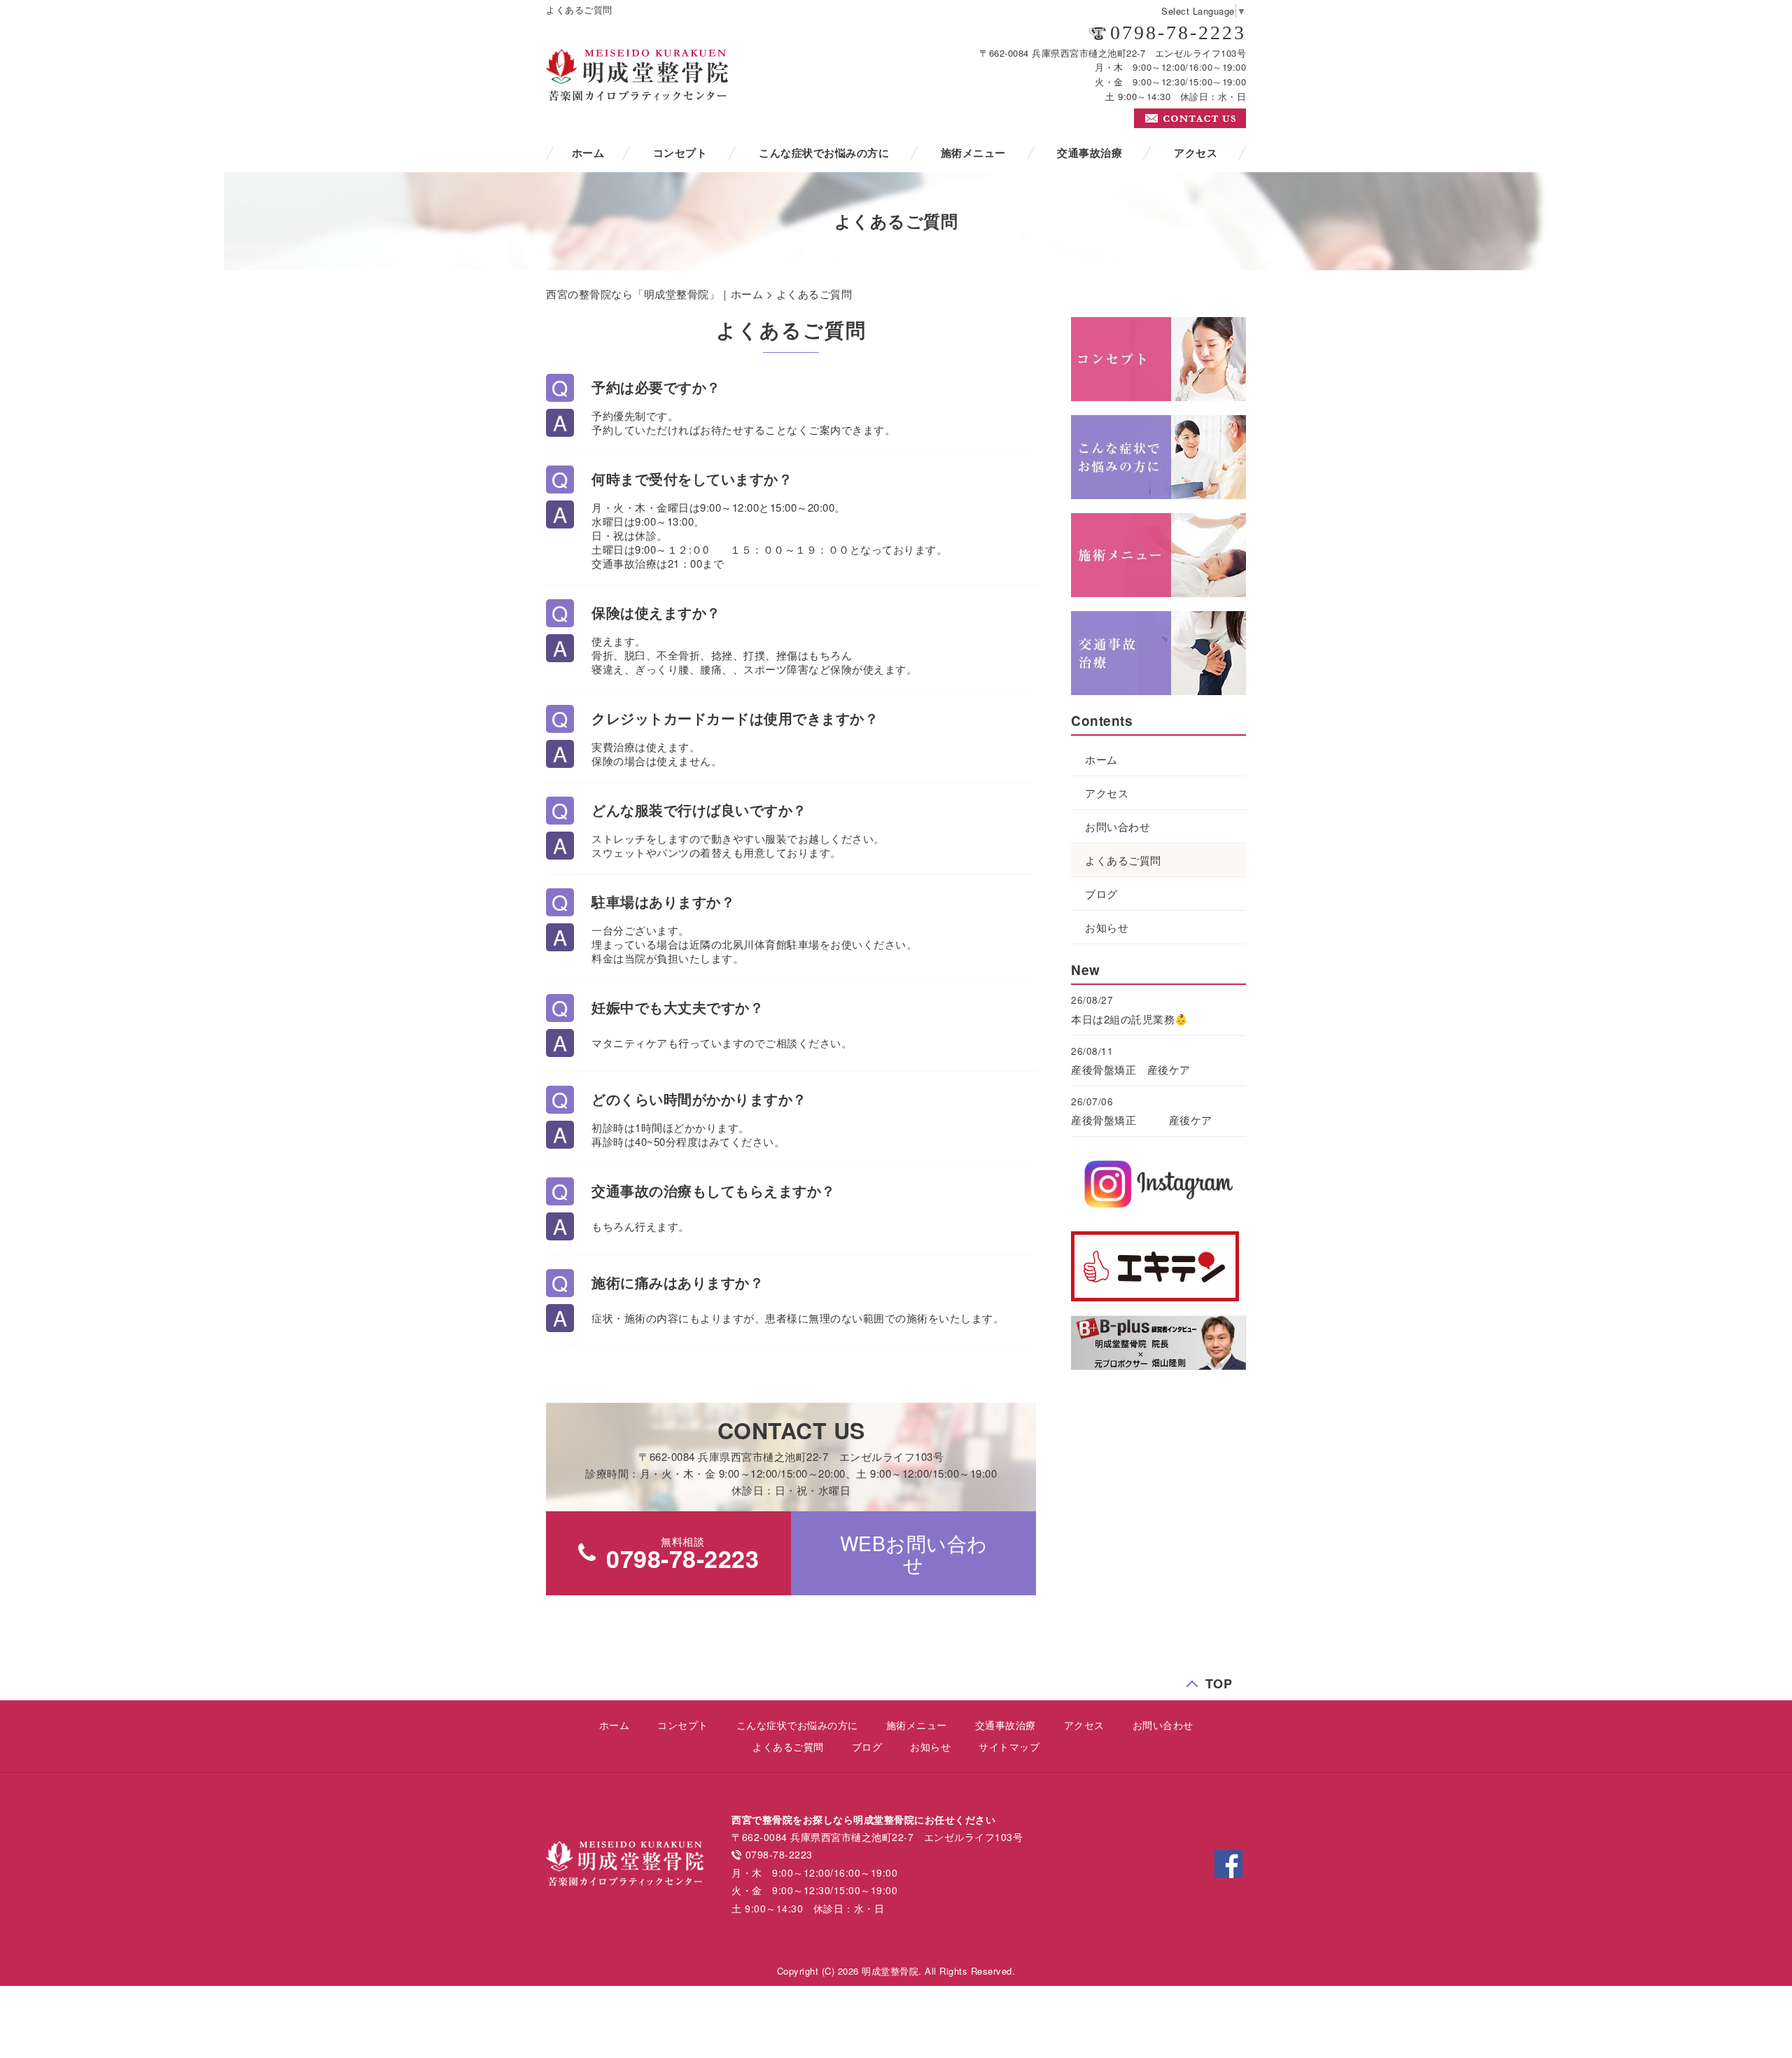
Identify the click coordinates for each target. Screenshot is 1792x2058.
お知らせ (1107, 927)
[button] (913, 1553)
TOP (1219, 1680)
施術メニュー (973, 153)
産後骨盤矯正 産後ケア (1131, 1069)
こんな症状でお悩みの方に (824, 153)
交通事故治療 (1090, 153)
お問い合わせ (1118, 826)
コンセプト (680, 153)
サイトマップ (1009, 1746)
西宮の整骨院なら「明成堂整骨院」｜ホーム (654, 294)
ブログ (1101, 894)
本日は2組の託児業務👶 (1130, 1019)
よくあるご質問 (1123, 860)
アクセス (1196, 153)
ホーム (588, 153)
